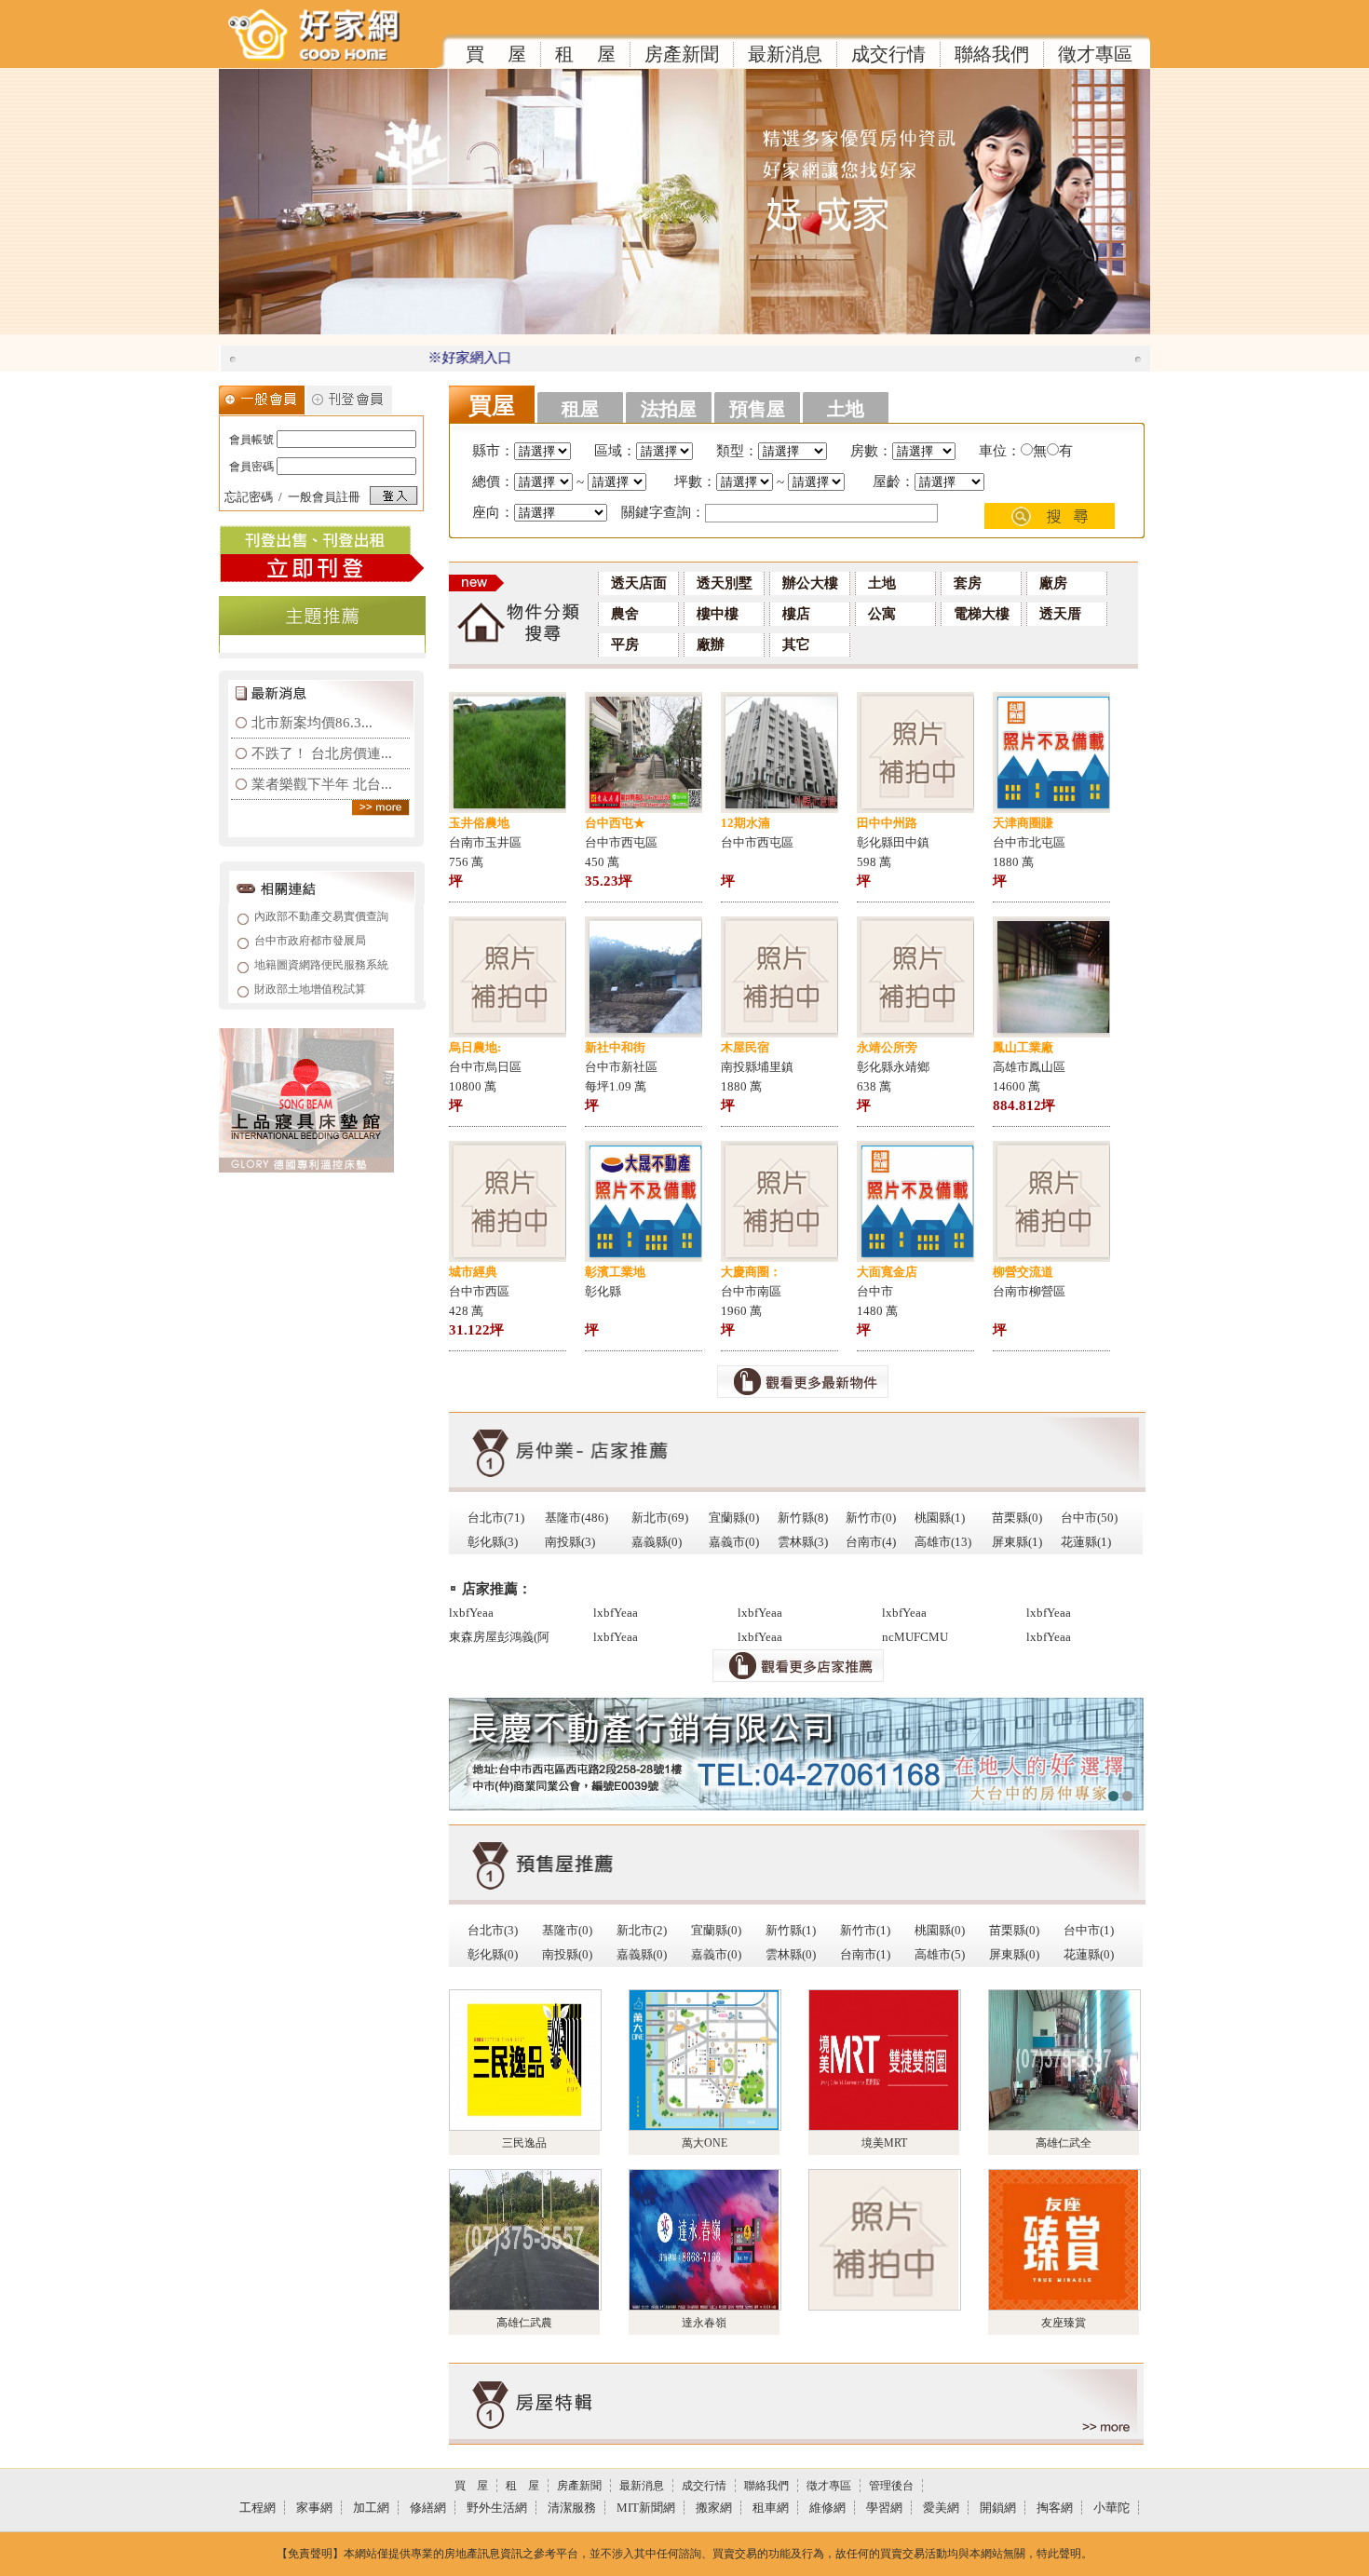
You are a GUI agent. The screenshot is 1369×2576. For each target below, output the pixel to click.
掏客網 (1055, 2508)
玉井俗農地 (479, 823)
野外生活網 (497, 2508)
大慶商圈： (751, 1272)
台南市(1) (865, 1954)
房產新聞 (682, 54)
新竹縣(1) (791, 1930)
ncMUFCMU (915, 1637)
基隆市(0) (567, 1930)
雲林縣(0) (791, 1954)
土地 (882, 583)
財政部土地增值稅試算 (310, 989)
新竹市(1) (865, 1930)
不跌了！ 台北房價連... (322, 753)
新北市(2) (642, 1930)
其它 (796, 644)
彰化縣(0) (493, 1954)
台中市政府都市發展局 (310, 941)
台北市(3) (493, 1930)
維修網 (827, 2508)
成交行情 (888, 54)
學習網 (884, 2508)
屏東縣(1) (1017, 1542)
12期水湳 (745, 823)
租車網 (771, 2508)
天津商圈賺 (1023, 823)
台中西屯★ (615, 823)
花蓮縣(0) (1089, 1954)
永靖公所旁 (887, 1047)
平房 (625, 644)
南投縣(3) (570, 1542)
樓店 (796, 614)
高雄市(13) (943, 1542)
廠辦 (711, 644)
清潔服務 (572, 2508)
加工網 (371, 2508)
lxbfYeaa (471, 1613)
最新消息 (785, 54)
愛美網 (941, 2508)
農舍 (625, 614)
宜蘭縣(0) (734, 1518)
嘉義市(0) (734, 1542)
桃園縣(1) (940, 1518)
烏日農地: (475, 1047)
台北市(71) (496, 1518)
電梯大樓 (982, 614)
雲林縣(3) (803, 1542)
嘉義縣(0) (657, 1542)
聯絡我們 (992, 54)
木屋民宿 (745, 1047)
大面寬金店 (887, 1272)
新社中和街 (615, 1047)
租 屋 (585, 54)
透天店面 (639, 583)
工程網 (258, 2508)
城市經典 (473, 1272)
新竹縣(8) (803, 1518)
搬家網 (714, 2508)
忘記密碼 (249, 497)
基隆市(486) (576, 1518)
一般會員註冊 (324, 497)
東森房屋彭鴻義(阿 (499, 1637)
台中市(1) (1089, 1930)
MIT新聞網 (646, 2508)
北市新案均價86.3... (312, 723)
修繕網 (428, 2508)
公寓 (882, 614)
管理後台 (891, 2486)
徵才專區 (1095, 54)
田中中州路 (887, 823)
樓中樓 (718, 614)
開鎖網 (998, 2508)
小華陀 (1111, 2508)
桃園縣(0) (940, 1930)
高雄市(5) (940, 1954)
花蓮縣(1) (1086, 1542)
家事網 (314, 2508)
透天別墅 (725, 583)
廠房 (1053, 583)
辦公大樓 (810, 583)
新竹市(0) (871, 1518)
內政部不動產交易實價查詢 (321, 916)
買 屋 (496, 54)
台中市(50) (1089, 1518)
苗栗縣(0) (1017, 1518)
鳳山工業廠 (1023, 1047)
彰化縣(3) (493, 1542)
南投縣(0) (567, 1954)
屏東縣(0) (1014, 1954)
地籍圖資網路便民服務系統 (321, 965)
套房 (968, 583)
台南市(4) (871, 1542)
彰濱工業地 (615, 1272)
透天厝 (1060, 614)
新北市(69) (660, 1518)
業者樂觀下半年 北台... (322, 784)
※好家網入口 (422, 358)
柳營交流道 (1023, 1272)
